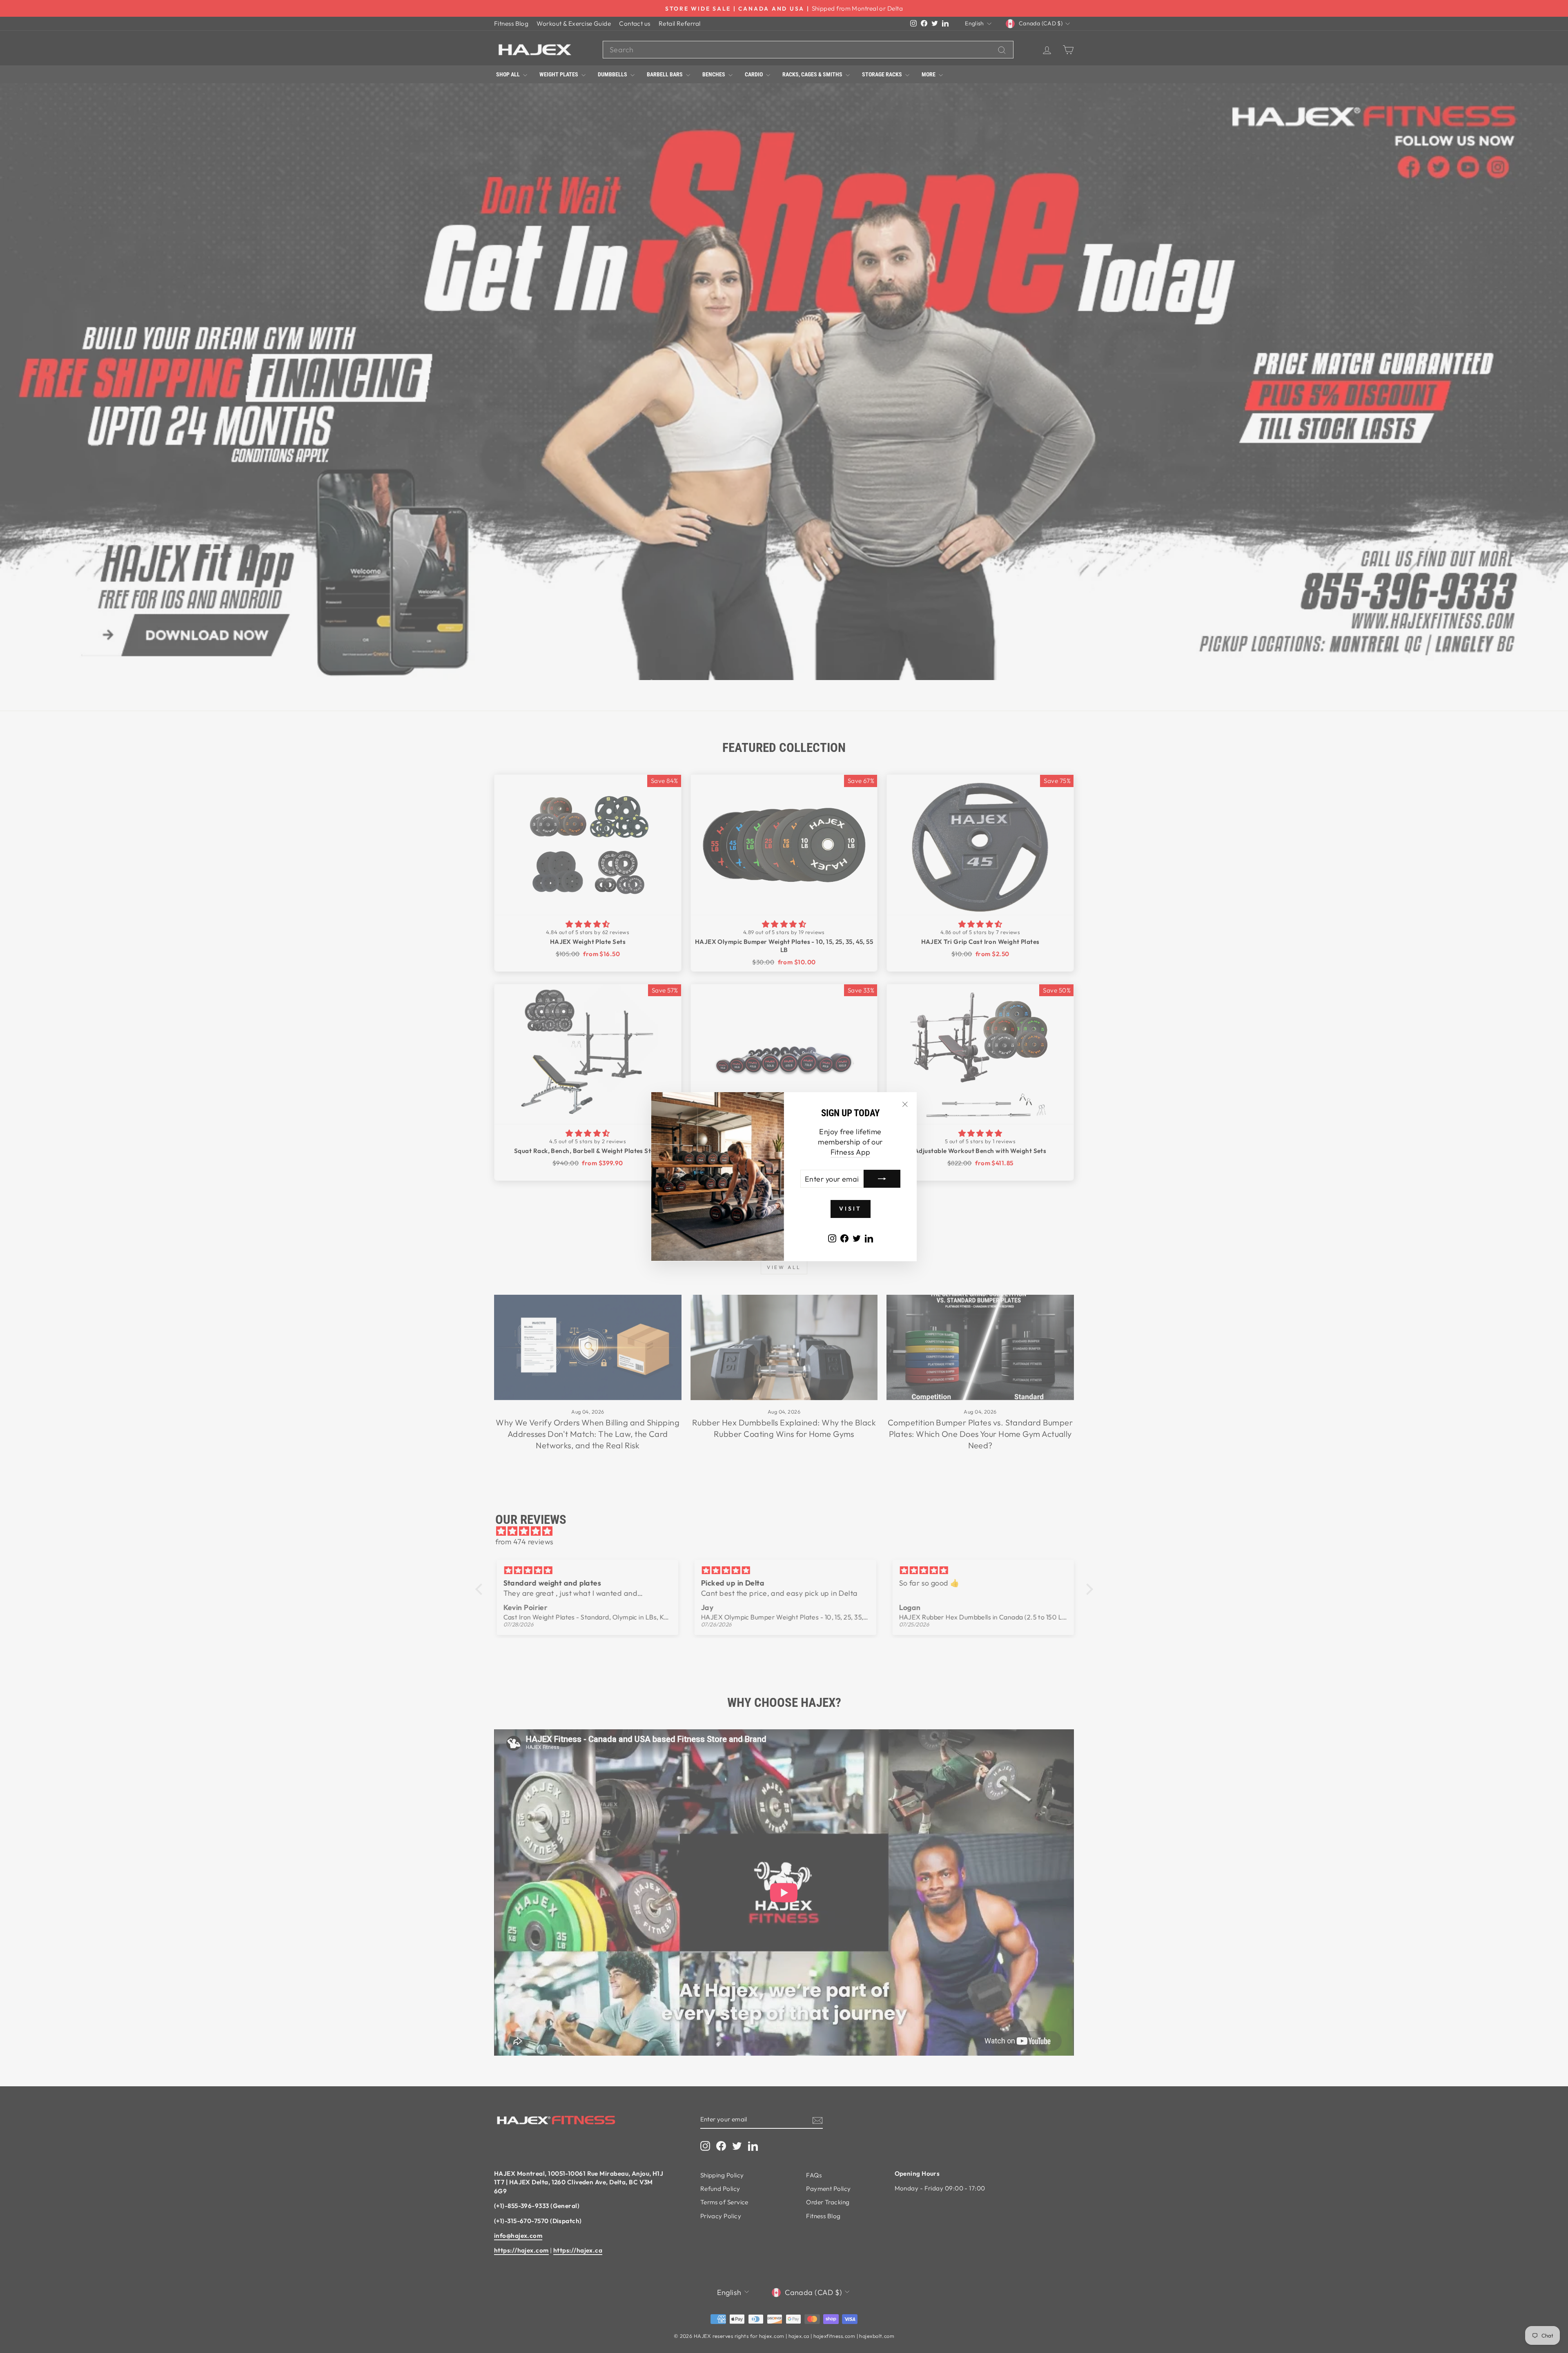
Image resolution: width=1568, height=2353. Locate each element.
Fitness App (851, 1152)
